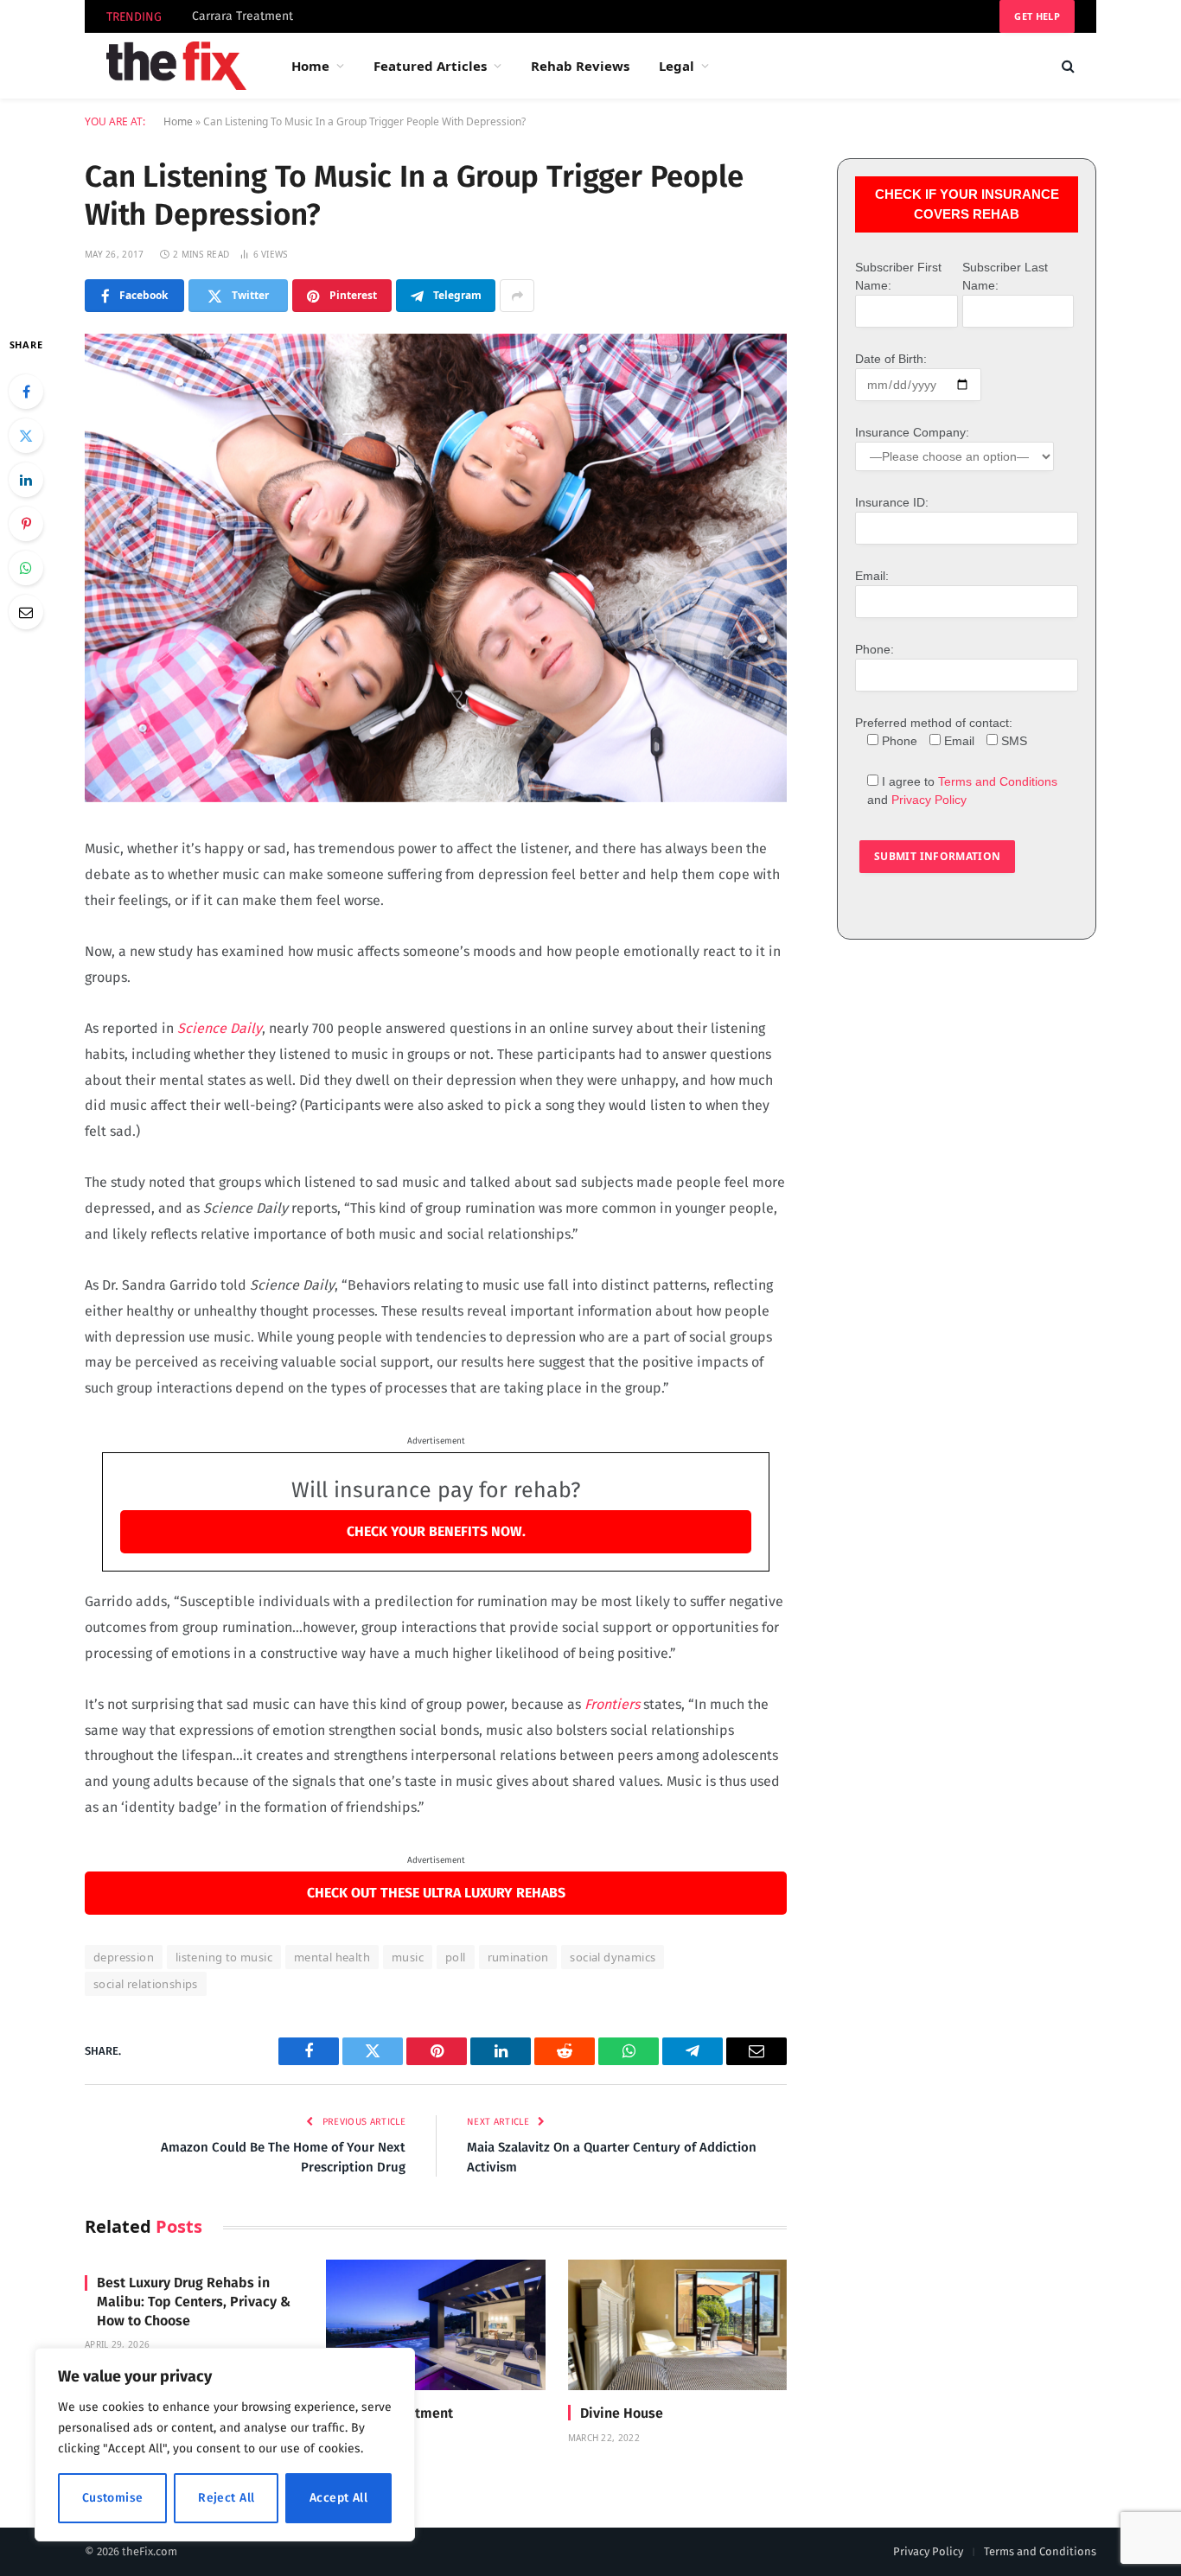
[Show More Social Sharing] (517, 296)
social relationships (146, 1984)
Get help (1037, 16)
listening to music (224, 1957)
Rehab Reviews (580, 66)
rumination (518, 1957)
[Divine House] (677, 2325)
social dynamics (613, 1957)
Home (310, 66)
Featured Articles (430, 66)
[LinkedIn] (26, 480)
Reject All (226, 2498)
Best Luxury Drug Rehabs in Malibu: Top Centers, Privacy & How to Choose (194, 2302)
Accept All (338, 2498)
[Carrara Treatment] (435, 2325)
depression (124, 1957)
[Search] (1066, 66)
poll (456, 1957)
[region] (225, 2445)
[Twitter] (26, 436)
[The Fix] (176, 66)
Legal (677, 66)
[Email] (26, 612)
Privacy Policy (929, 800)
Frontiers (612, 1704)
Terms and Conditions (998, 781)
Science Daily (218, 1028)
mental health (332, 1957)
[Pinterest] (26, 524)
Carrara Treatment (243, 16)
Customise (113, 2498)
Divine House (622, 2413)
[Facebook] (26, 392)
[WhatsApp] (26, 568)
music (408, 1957)
